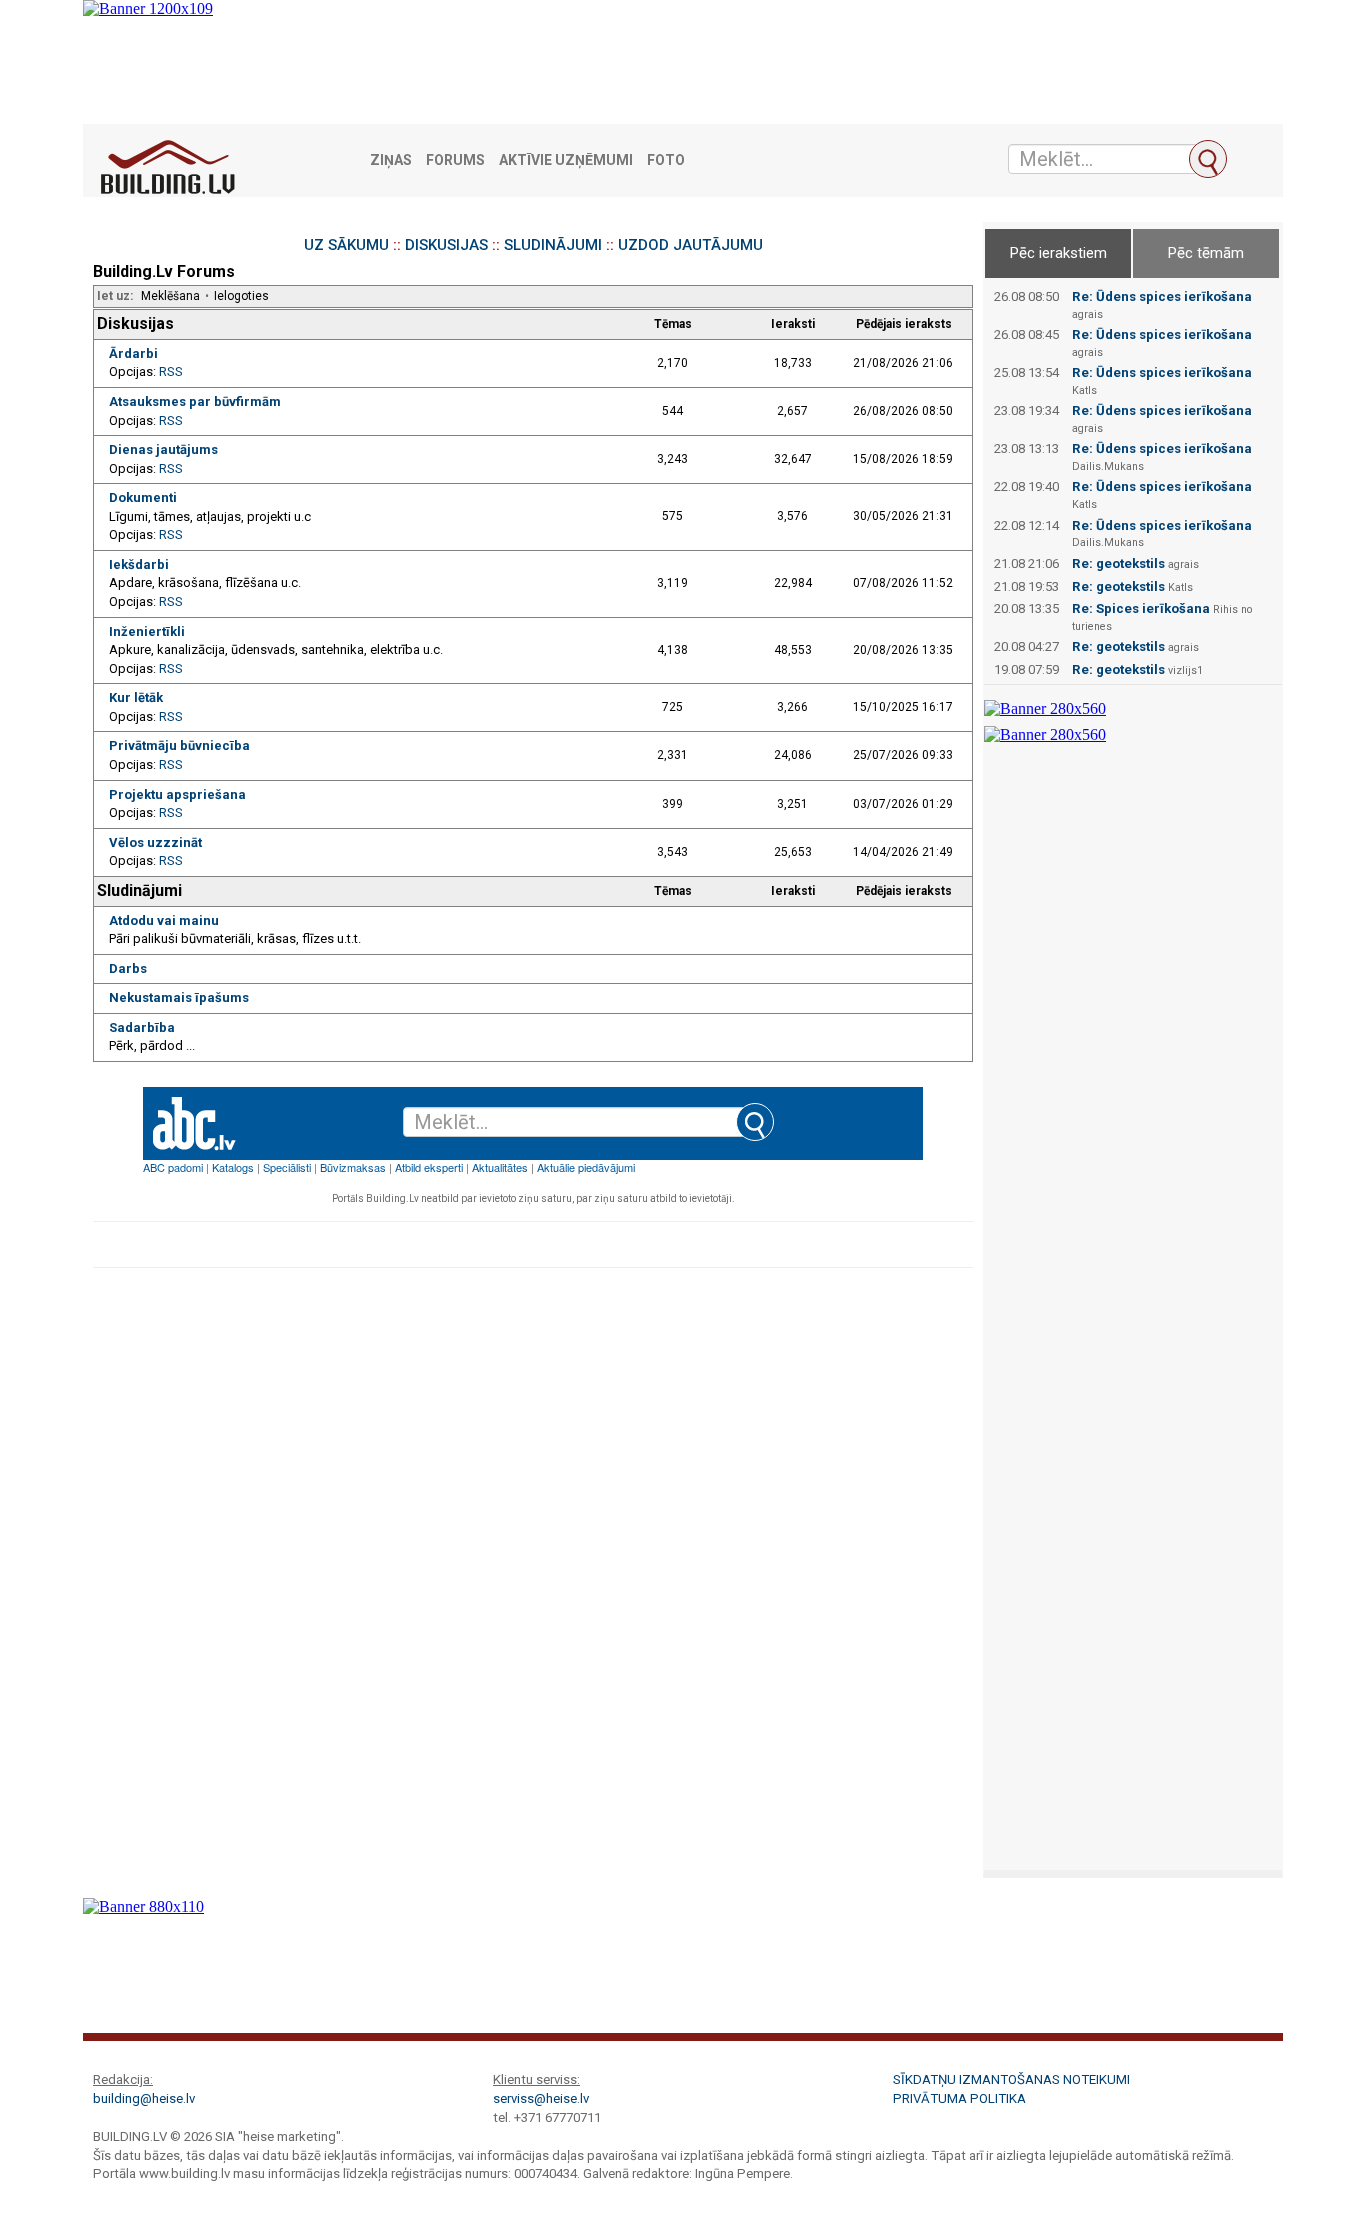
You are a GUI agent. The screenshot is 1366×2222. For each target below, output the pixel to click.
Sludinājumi (139, 890)
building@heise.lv (144, 2098)
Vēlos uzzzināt (155, 842)
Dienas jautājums (163, 449)
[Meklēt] (1208, 159)
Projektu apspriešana (177, 794)
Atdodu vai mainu (164, 920)
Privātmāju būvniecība (179, 745)
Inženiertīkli (147, 631)
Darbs (128, 968)
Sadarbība (142, 1027)
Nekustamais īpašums (179, 997)
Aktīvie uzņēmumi (566, 160)
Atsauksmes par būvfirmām (195, 401)
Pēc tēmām (1206, 253)
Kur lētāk (136, 697)
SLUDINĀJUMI (553, 245)
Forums (455, 160)
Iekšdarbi (139, 564)
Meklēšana (170, 296)
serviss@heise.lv (541, 2098)
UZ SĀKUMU (346, 245)
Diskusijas (135, 323)
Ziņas (391, 160)
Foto (666, 160)
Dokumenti (143, 497)
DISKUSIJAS (446, 245)
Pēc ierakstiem (1058, 253)
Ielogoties (241, 296)
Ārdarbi (133, 353)
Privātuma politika (959, 2098)
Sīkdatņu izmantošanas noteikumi (1011, 2079)
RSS (171, 371)
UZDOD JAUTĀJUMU (690, 245)
